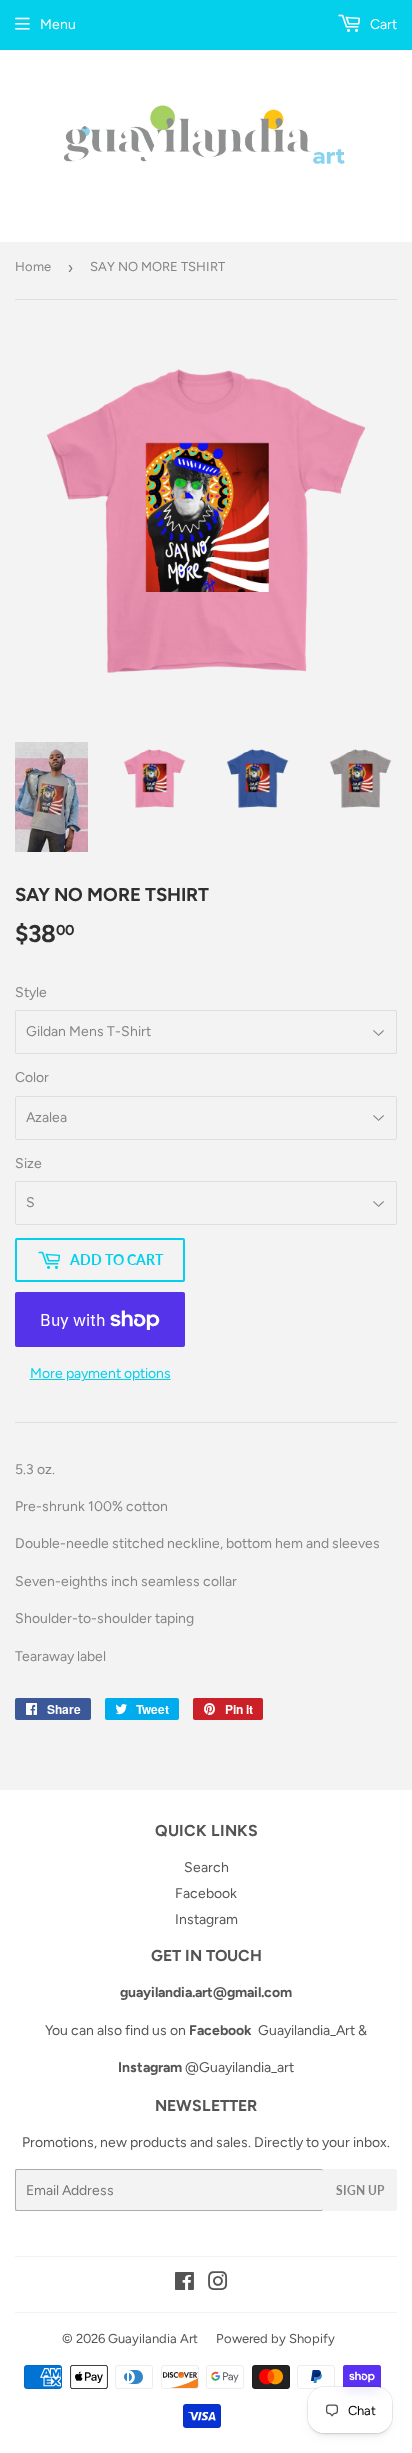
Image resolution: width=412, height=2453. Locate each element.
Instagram (206, 1919)
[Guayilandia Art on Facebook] (184, 2284)
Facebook (206, 1893)
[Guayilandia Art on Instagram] (218, 2284)
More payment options (100, 1373)
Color (32, 1077)
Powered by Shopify (275, 2338)
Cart (382, 24)
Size (28, 1163)
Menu (58, 24)
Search (206, 1867)
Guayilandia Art (153, 2338)
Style (31, 992)
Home (33, 266)
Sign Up (360, 2190)
